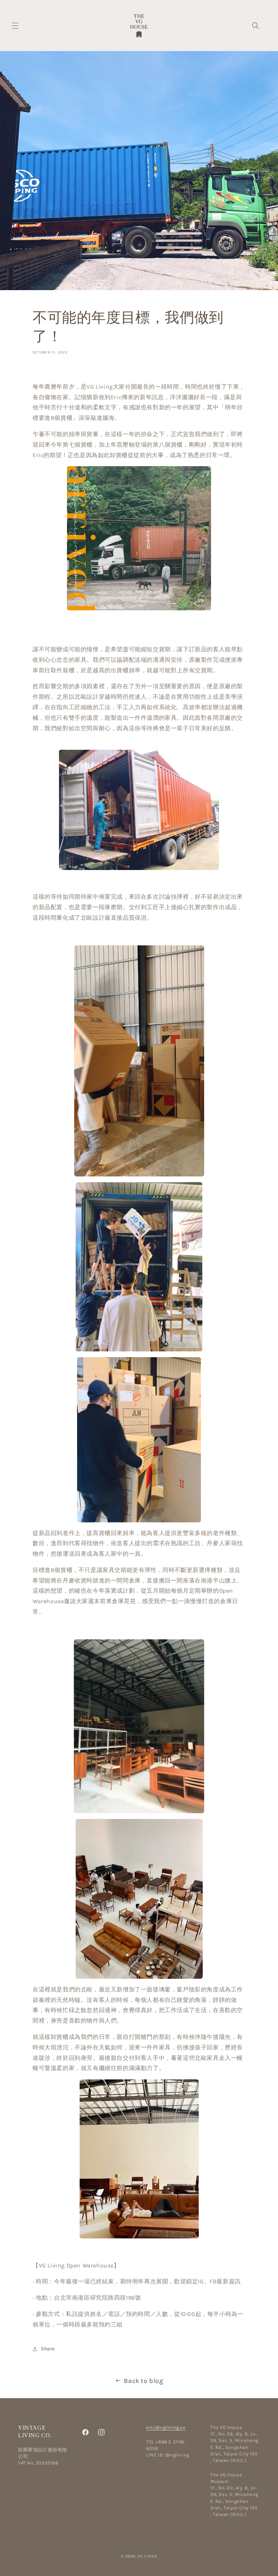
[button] (15, 26)
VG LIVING (147, 2556)
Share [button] (48, 2349)
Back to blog (143, 2381)
